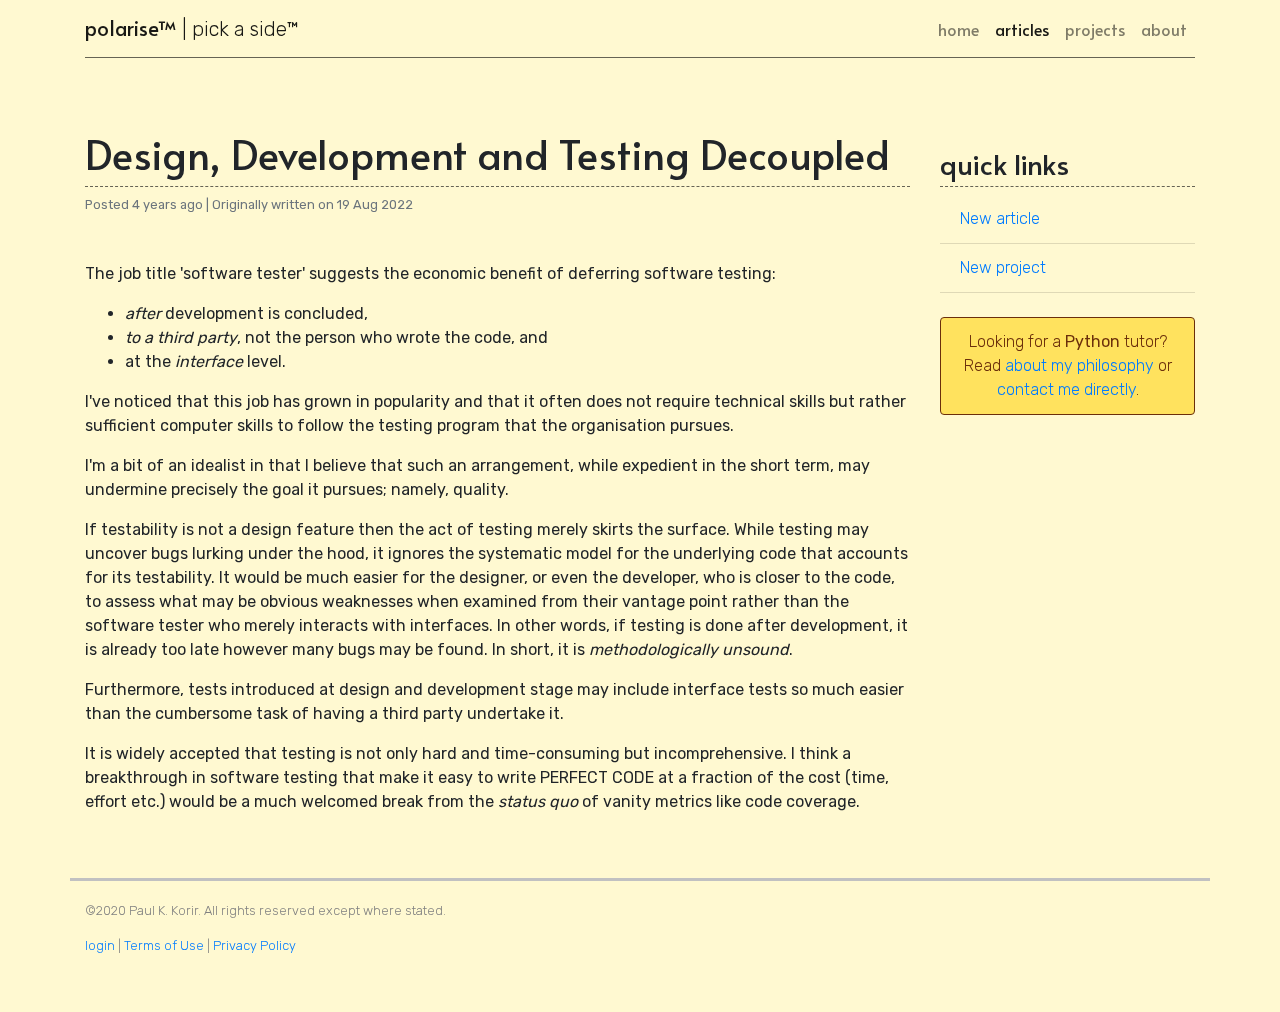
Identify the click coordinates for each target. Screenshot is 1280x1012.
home (962, 28)
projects (1095, 29)
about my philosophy (1079, 365)
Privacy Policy (254, 945)
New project (1003, 267)
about (1164, 29)
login (100, 945)
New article (1000, 218)
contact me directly (1066, 389)
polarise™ (192, 28)
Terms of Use (164, 945)
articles (1022, 29)
